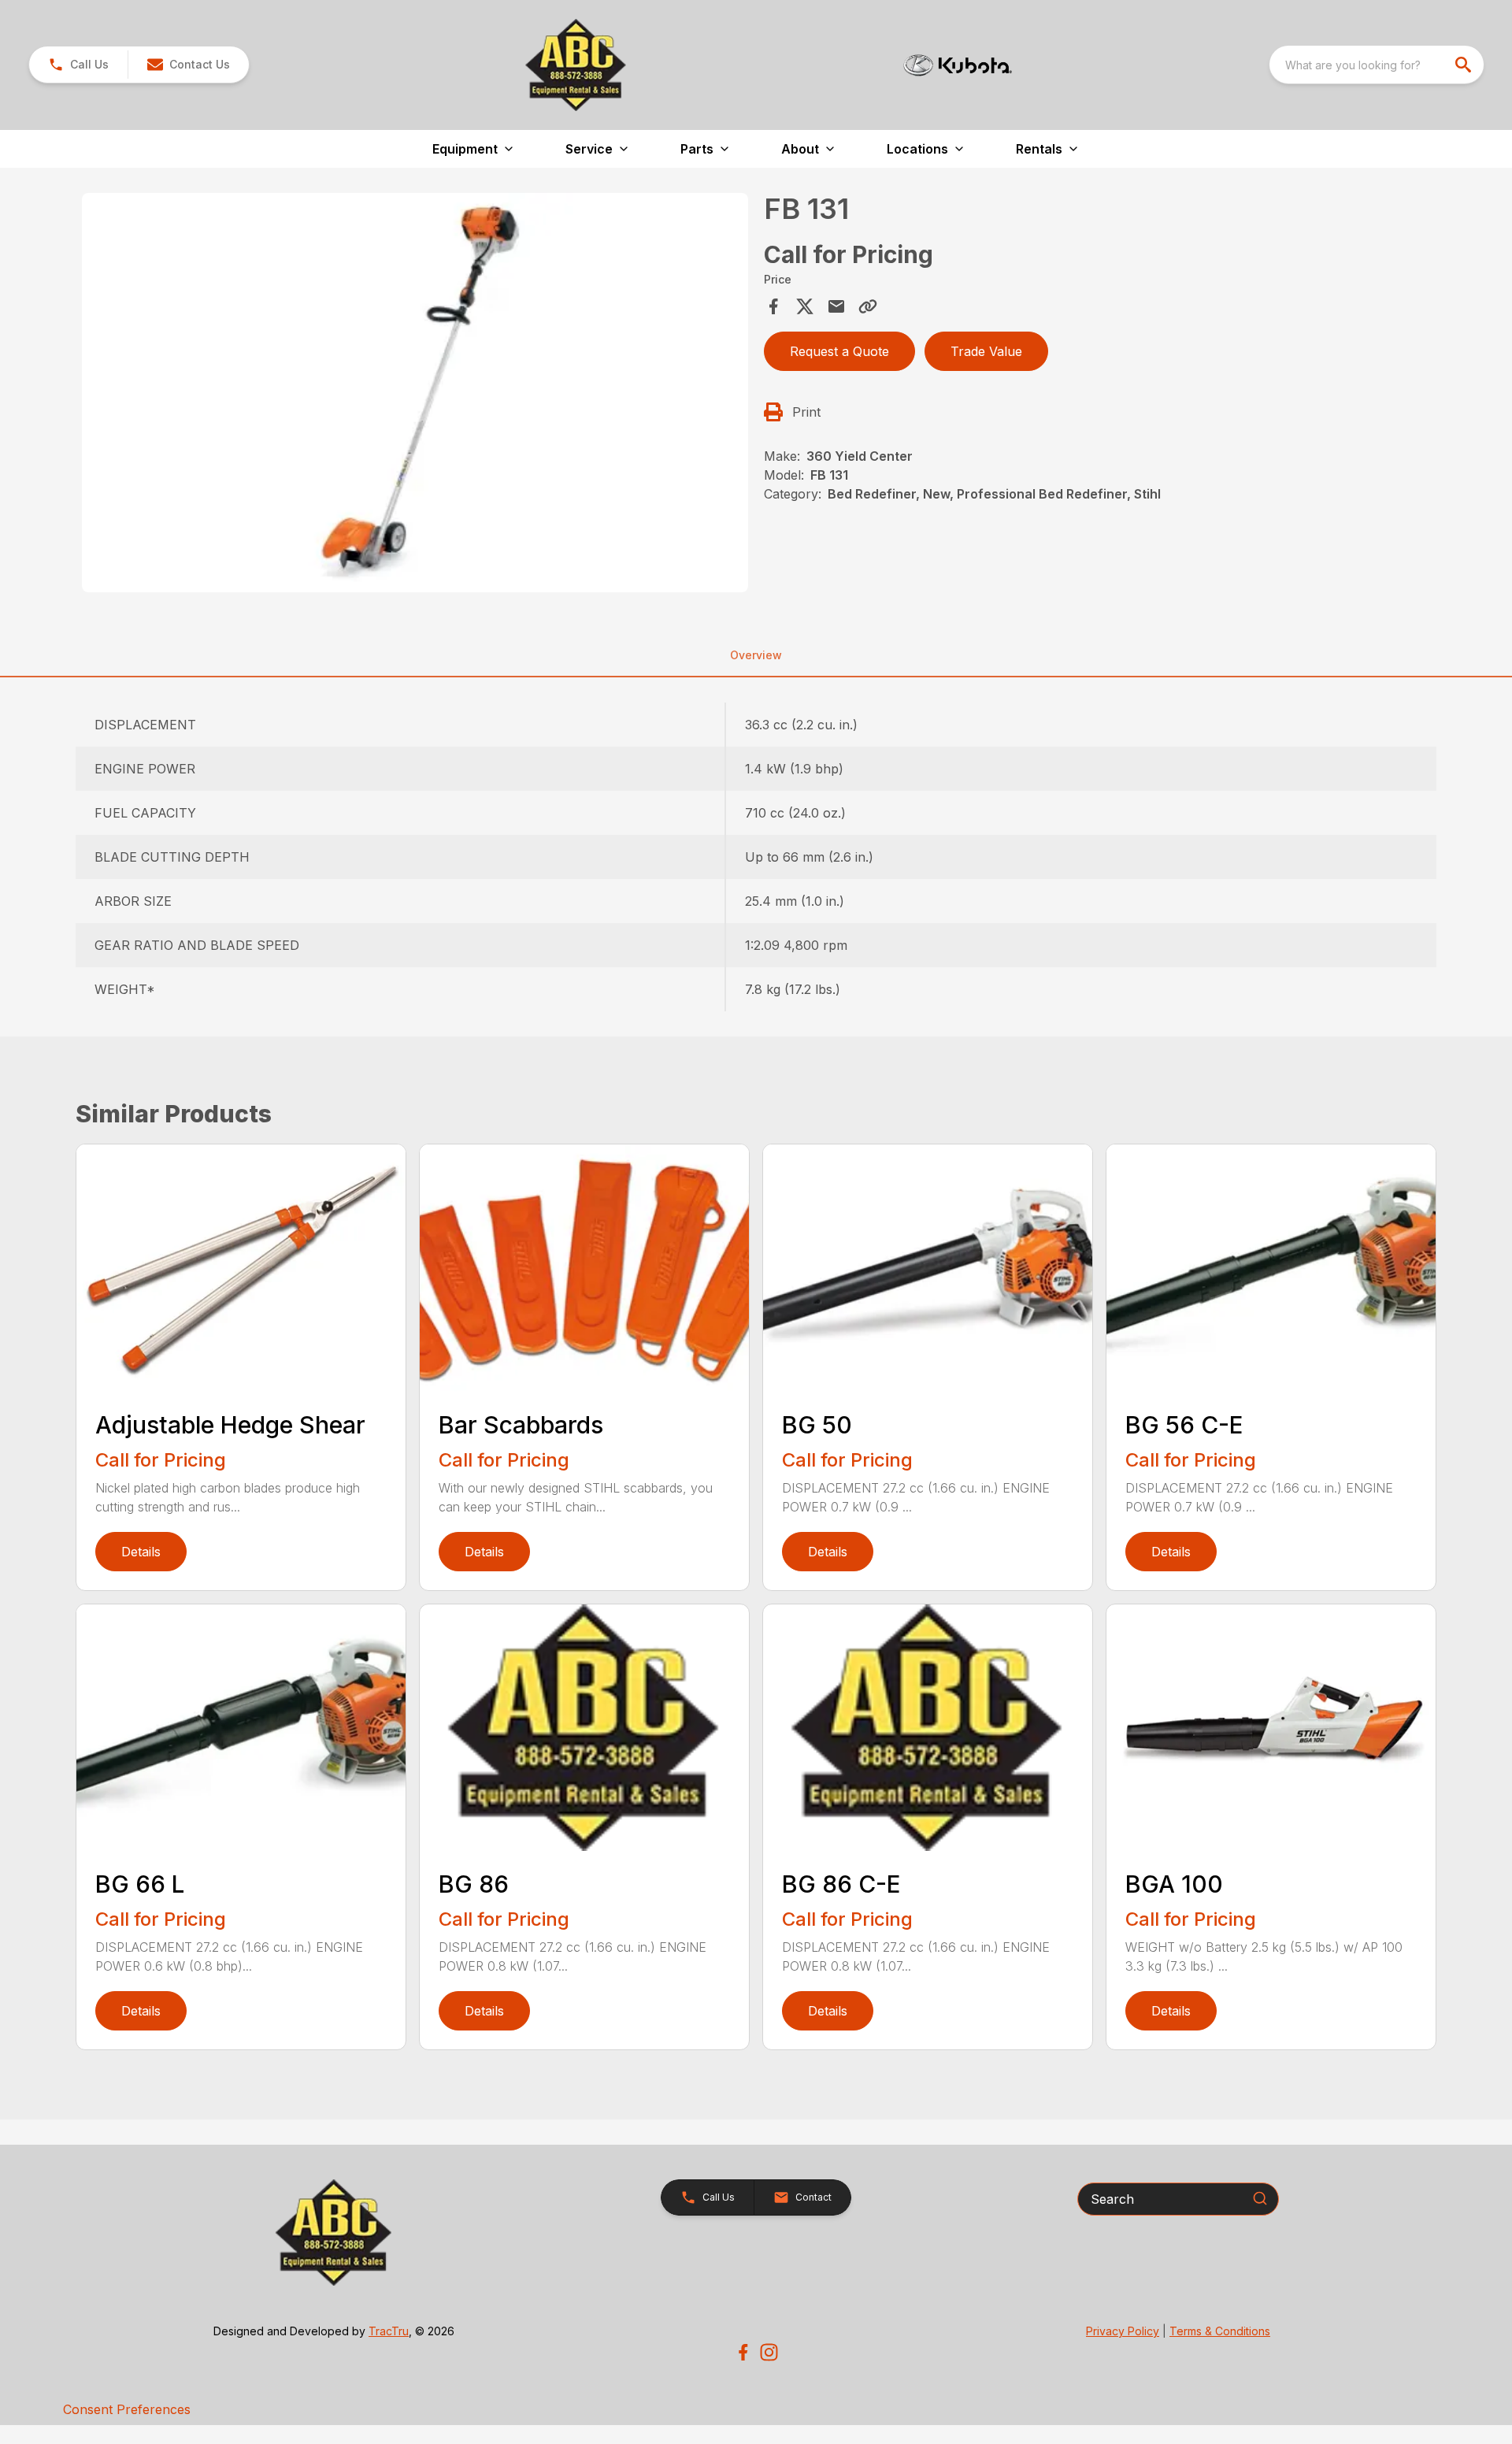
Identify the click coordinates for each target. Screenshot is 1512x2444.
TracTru (389, 2331)
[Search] (1260, 2198)
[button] (78, 65)
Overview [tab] (756, 655)
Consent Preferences (127, 2409)
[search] (1465, 65)
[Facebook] (743, 2352)
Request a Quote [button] (839, 351)
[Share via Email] (836, 306)
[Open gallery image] (415, 393)
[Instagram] (769, 2352)
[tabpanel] (415, 395)
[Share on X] (805, 306)
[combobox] (1377, 65)
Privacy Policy (1123, 2331)
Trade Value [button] (986, 351)
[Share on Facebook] (773, 306)
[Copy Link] (868, 306)
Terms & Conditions (1220, 2331)
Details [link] (141, 1552)
